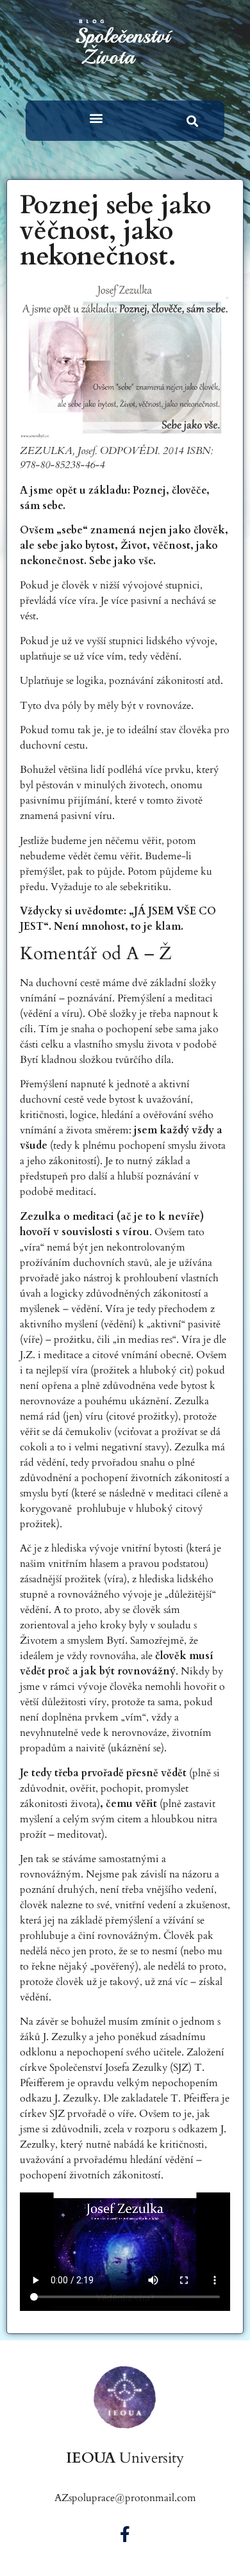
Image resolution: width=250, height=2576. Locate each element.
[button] (96, 117)
